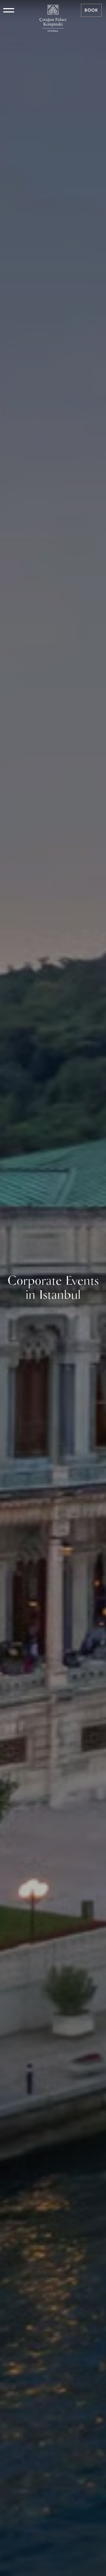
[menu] (9, 10)
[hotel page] (53, 10)
